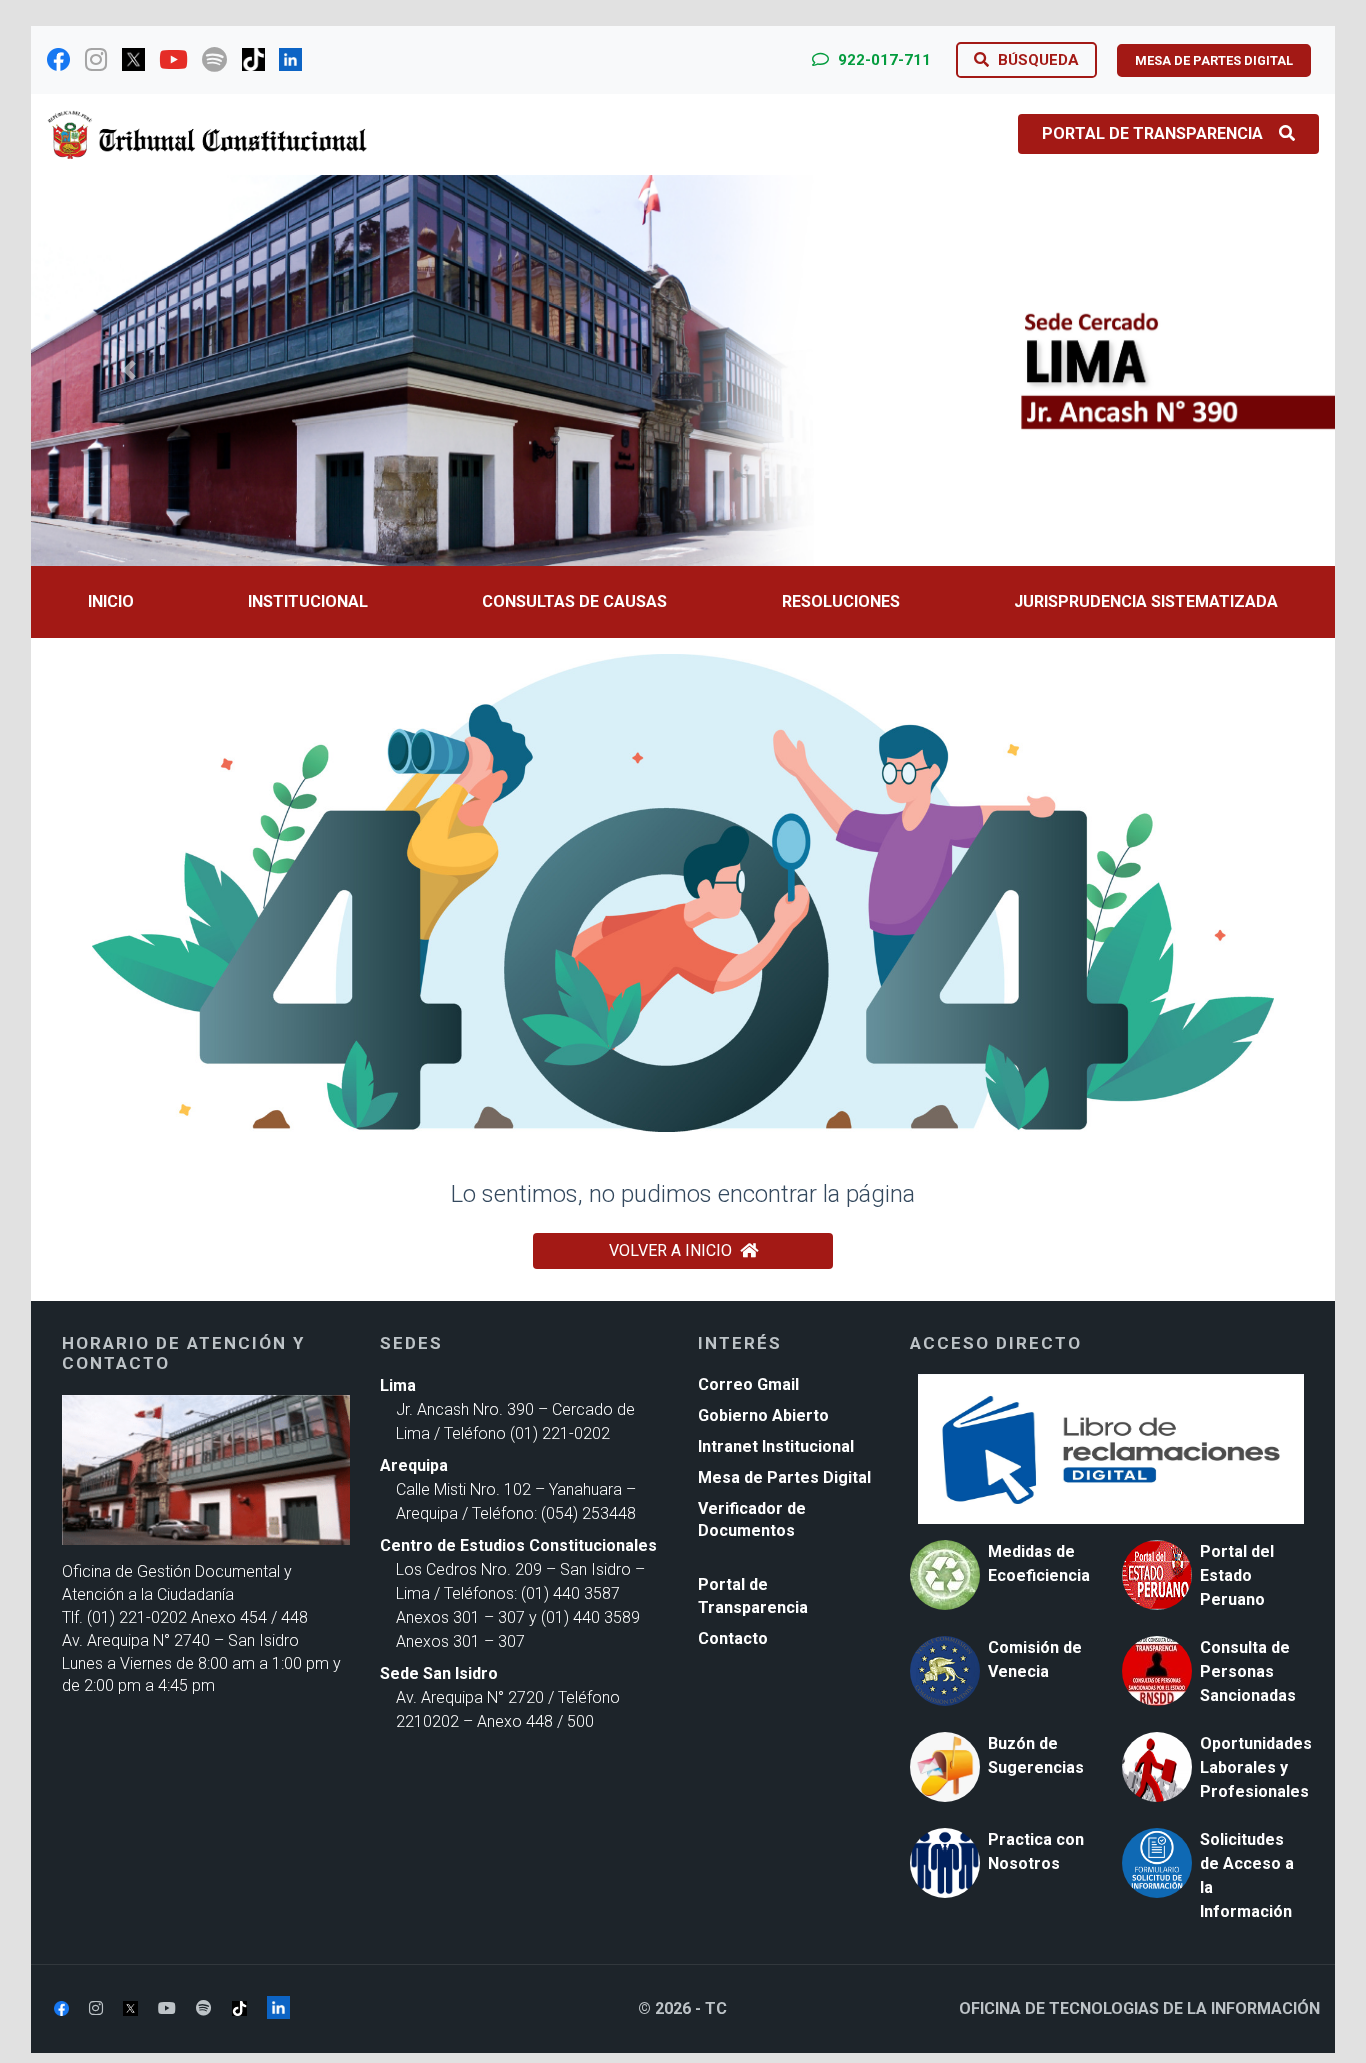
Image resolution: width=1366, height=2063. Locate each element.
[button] (129, 370)
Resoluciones (841, 601)
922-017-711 (882, 60)
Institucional (308, 601)
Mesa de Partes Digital (784, 1477)
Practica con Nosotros (1036, 1851)
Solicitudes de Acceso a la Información (1247, 1875)
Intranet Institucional (776, 1446)
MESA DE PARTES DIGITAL (1214, 60)
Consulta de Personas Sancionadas (1248, 1671)
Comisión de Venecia (1035, 1659)
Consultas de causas (574, 601)
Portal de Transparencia (1152, 133)
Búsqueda (1036, 60)
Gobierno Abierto (763, 1415)
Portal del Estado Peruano (1237, 1575)
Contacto (733, 1638)
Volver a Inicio (670, 1250)
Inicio (111, 601)
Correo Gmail (748, 1384)
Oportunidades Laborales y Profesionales (1256, 1767)
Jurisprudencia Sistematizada (1146, 601)
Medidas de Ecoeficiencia (1039, 1563)
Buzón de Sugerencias (1036, 1755)
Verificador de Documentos (752, 1520)
